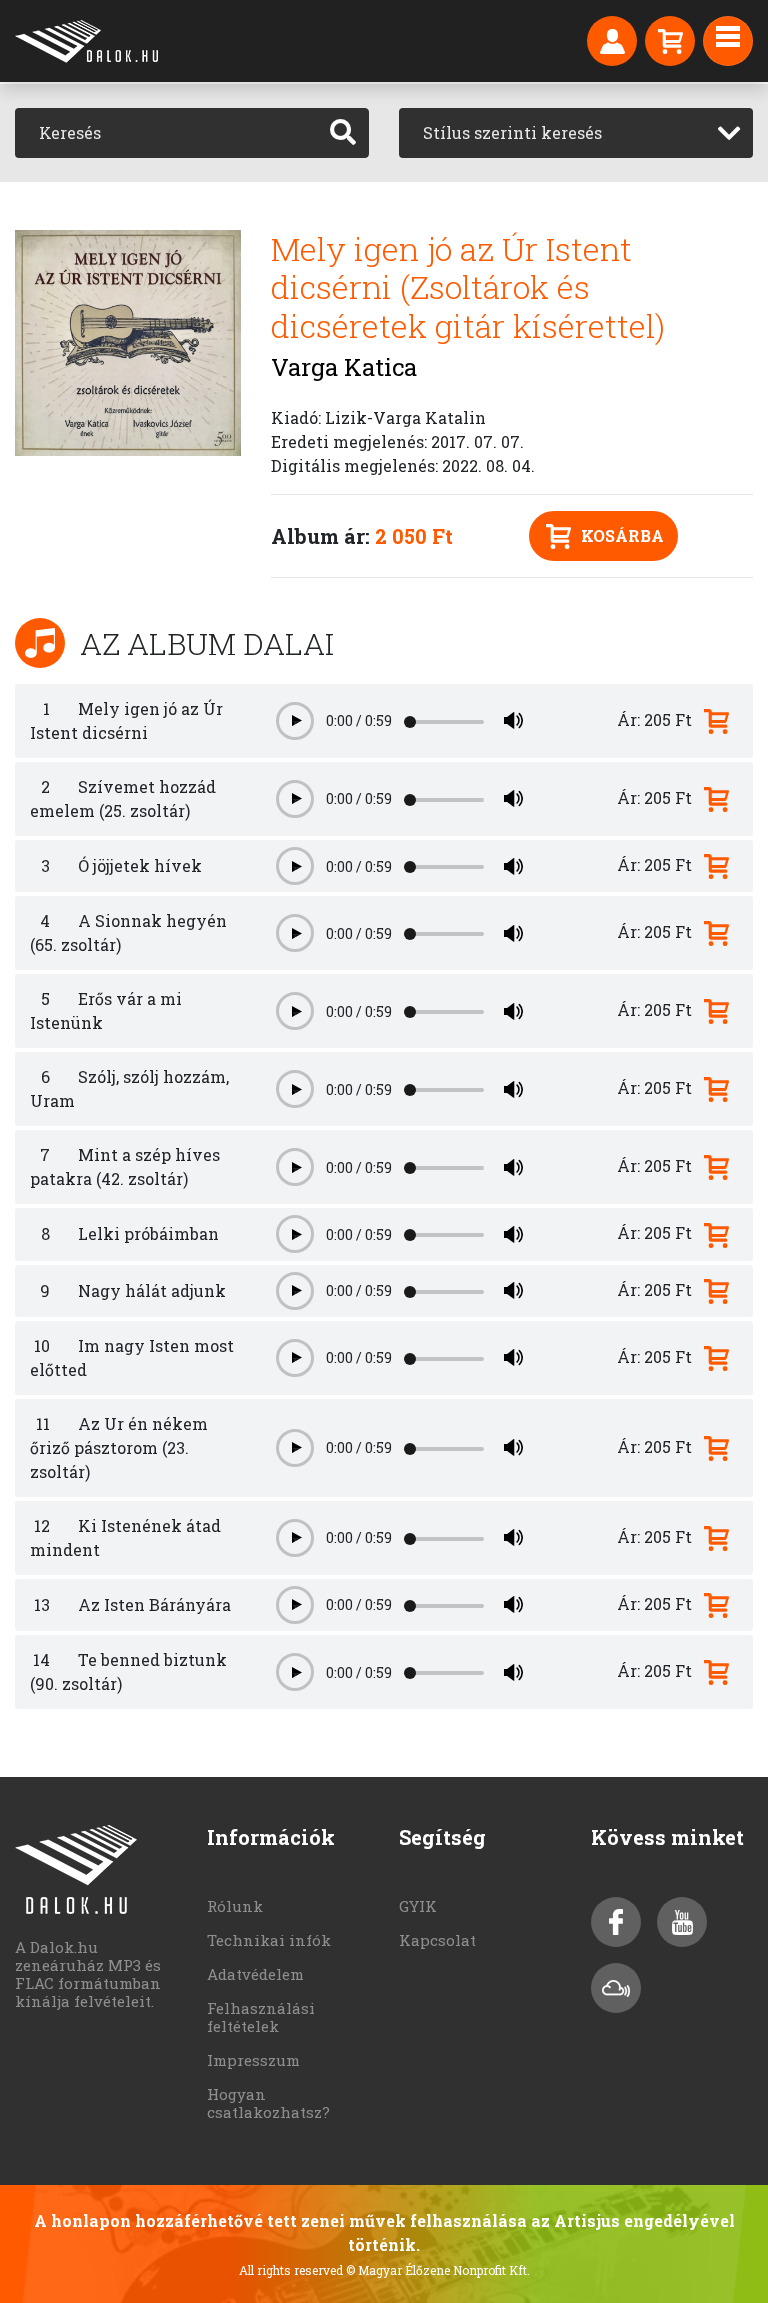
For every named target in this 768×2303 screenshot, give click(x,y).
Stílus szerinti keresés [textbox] (512, 132)
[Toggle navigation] (728, 41)
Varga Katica (344, 367)
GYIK (418, 1906)
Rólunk (235, 1906)
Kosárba (622, 535)
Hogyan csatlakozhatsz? (268, 2103)
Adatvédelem (255, 1974)
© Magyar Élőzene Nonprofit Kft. (438, 2270)
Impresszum (253, 2060)
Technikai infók (269, 1940)
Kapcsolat (437, 1940)
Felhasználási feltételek (261, 2017)
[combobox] (576, 133)
